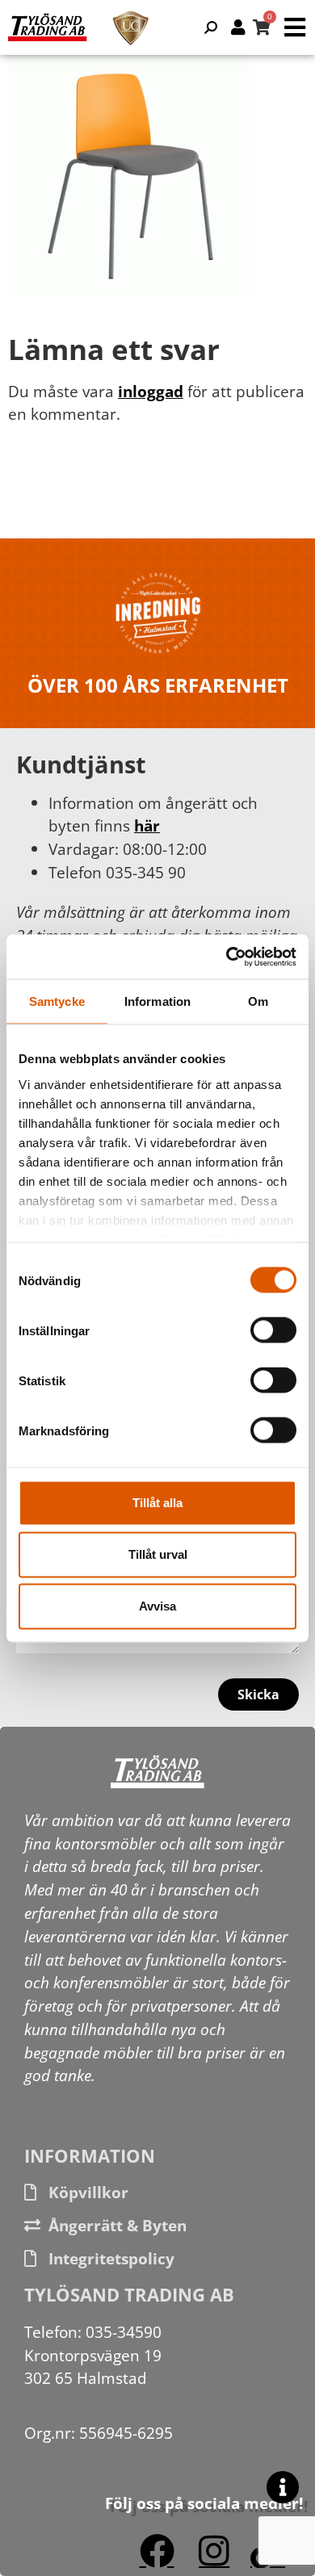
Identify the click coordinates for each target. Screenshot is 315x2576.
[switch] (273, 1330)
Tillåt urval (158, 1554)
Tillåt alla (157, 1503)
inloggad (151, 391)
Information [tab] (157, 1001)
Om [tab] (258, 1001)
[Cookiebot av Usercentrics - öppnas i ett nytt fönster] (227, 957)
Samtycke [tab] (57, 1001)
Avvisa (157, 1606)
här (147, 825)
